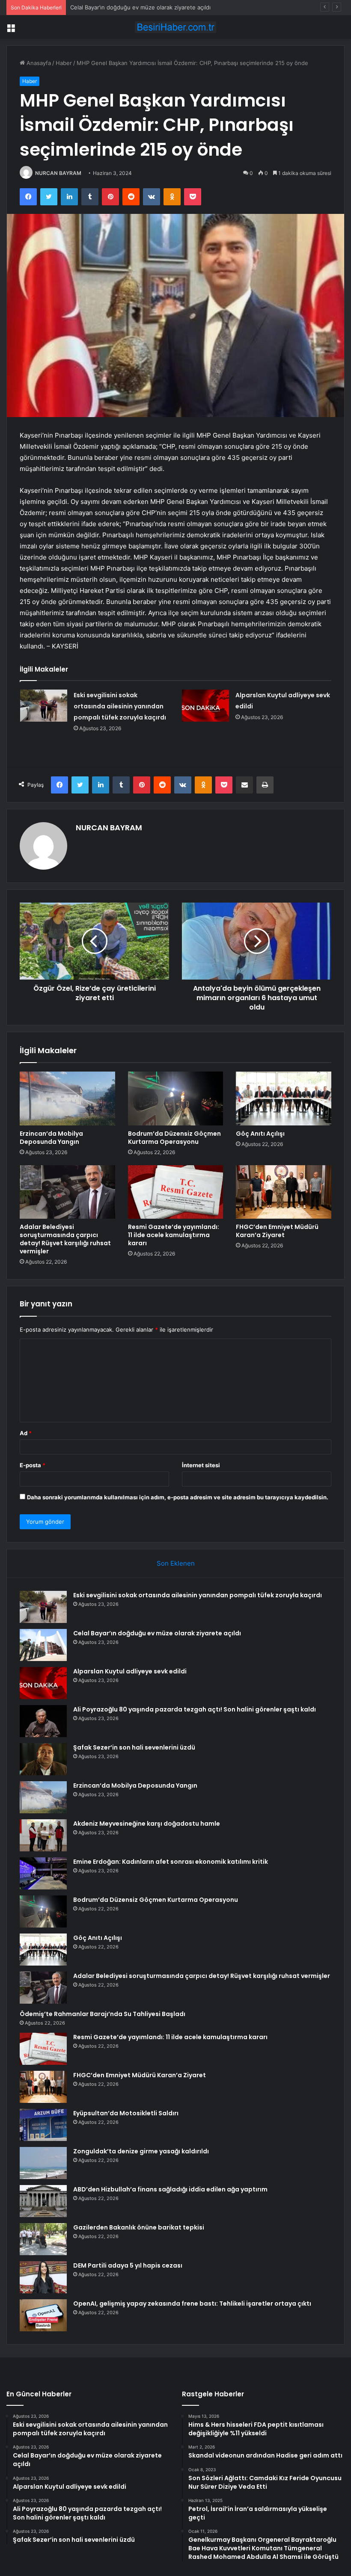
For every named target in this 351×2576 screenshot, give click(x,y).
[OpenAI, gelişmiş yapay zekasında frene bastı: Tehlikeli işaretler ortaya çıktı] (43, 2315)
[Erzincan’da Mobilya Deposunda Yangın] (67, 1099)
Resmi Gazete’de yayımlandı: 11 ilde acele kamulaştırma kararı (174, 1235)
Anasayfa (38, 63)
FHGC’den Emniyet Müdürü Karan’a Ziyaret (277, 1231)
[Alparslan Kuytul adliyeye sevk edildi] (205, 706)
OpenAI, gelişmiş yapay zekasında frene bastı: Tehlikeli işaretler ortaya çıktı (192, 2304)
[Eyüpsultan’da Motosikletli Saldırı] (43, 2125)
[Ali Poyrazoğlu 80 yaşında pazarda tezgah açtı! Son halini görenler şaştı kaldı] (43, 1721)
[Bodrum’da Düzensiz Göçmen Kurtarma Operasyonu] (176, 1099)
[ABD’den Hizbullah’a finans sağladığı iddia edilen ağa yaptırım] (43, 2201)
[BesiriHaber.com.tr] (175, 27)
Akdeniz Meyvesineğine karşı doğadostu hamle (147, 1824)
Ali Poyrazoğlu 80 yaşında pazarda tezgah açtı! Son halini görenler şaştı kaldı (195, 1709)
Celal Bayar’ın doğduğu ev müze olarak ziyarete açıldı (157, 1633)
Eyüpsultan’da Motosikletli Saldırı (126, 2113)
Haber (64, 63)
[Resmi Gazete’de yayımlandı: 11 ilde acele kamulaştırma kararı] (176, 1192)
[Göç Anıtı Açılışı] (284, 1099)
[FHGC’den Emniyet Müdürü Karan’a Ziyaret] (284, 1192)
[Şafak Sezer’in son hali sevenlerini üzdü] (43, 1759)
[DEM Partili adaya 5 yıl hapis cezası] (43, 2277)
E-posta (33, 1465)
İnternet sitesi (201, 1465)
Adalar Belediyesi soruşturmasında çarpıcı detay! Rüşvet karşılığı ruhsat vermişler (65, 1239)
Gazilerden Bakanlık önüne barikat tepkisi (139, 2227)
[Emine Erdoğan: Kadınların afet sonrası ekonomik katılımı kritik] (43, 1873)
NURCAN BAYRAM (58, 173)
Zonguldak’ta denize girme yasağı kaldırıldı (141, 2151)
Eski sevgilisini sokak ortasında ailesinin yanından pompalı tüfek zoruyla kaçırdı (120, 706)
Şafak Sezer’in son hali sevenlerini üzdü (134, 1747)
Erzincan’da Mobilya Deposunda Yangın (51, 1138)
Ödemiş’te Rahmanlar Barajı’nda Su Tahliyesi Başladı (103, 2014)
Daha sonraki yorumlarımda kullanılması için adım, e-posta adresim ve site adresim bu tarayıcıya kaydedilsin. (178, 1497)
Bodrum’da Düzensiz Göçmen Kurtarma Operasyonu (174, 1138)
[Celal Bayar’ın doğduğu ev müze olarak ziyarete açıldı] (43, 1645)
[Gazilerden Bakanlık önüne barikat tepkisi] (43, 2239)
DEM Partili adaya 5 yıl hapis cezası (128, 2265)
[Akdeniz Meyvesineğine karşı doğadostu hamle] (43, 1835)
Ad (26, 1433)
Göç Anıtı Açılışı (260, 1134)
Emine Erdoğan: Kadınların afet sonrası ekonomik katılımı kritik (171, 1862)
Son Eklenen (176, 1563)
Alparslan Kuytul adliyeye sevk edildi (118, 7)
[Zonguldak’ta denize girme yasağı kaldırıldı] (43, 2163)
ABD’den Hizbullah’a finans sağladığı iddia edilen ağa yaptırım (170, 2189)
